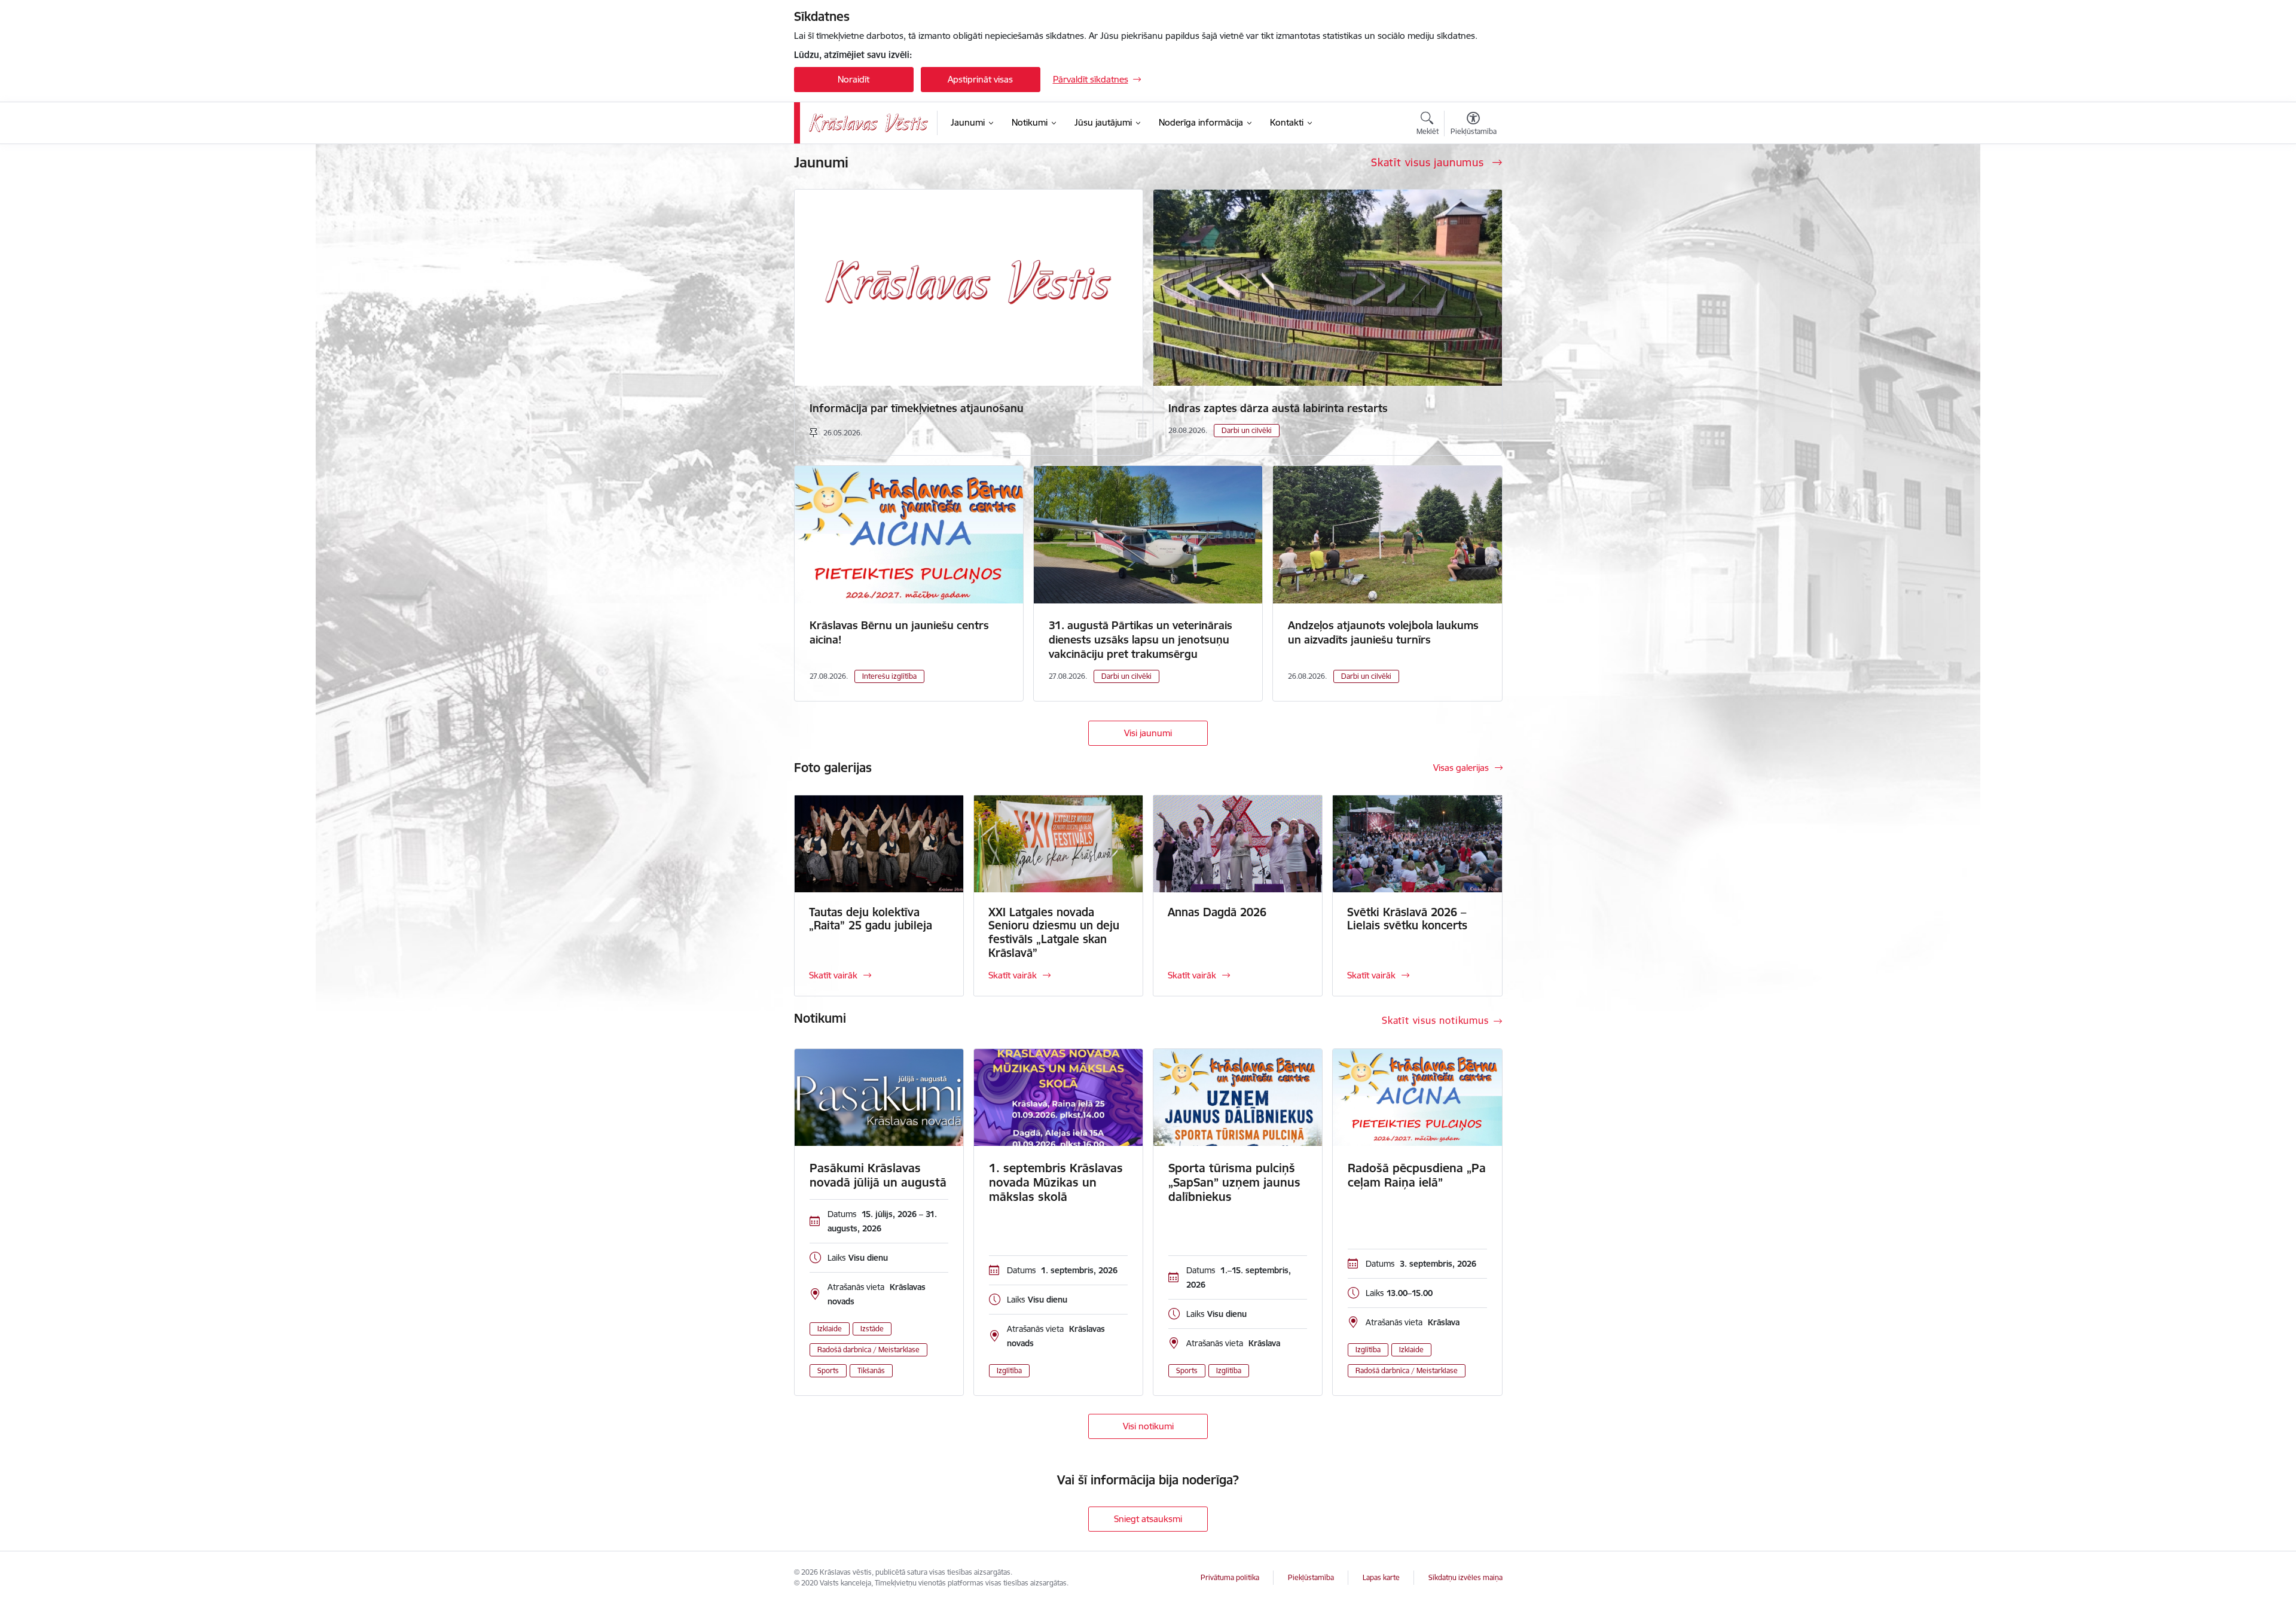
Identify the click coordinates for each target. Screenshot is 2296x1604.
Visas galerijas (1461, 768)
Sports (828, 1370)
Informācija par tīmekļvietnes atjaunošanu (917, 408)
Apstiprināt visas (980, 79)
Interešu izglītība (889, 676)
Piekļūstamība (1311, 1577)
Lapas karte (1381, 1577)
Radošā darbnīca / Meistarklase (868, 1350)
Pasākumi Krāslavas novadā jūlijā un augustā (878, 1175)
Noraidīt (854, 79)
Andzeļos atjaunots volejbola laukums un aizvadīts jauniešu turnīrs (1383, 632)
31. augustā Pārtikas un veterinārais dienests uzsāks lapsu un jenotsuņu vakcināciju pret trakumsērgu (1141, 640)
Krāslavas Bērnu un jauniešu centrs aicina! (899, 632)
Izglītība (1009, 1370)
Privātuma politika (1230, 1577)
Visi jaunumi (1148, 733)
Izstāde (872, 1329)
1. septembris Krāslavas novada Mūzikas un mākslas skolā (1056, 1182)
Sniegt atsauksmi (1148, 1519)
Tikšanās (871, 1370)
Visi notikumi (1148, 1426)
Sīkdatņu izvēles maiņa (1465, 1577)
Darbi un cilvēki (1247, 430)
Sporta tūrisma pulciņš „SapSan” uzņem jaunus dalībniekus (1234, 1182)
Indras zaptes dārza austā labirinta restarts (1278, 408)
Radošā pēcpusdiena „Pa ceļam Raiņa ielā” (1417, 1175)
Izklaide (830, 1329)
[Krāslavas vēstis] (869, 123)
